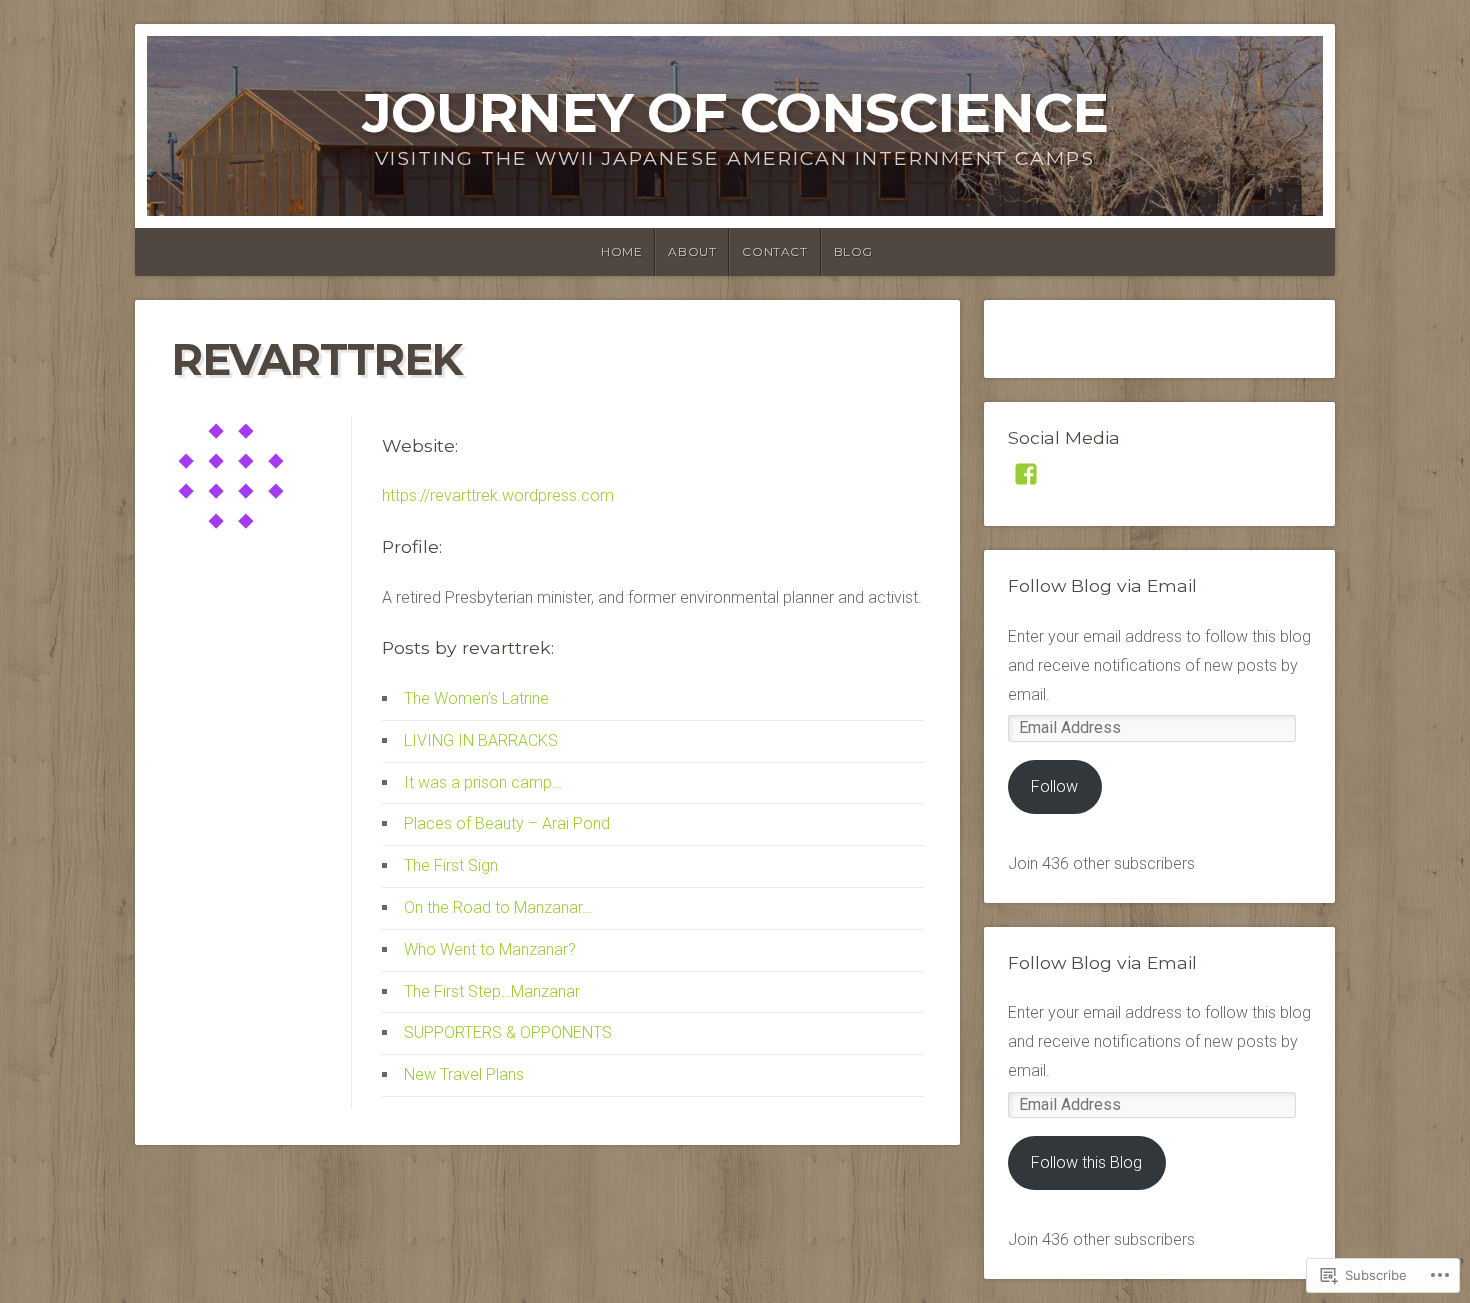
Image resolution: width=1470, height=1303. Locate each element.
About (692, 251)
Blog (853, 251)
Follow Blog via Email (1102, 585)
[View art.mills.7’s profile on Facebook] (1026, 474)
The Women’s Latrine (476, 698)
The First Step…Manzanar (492, 991)
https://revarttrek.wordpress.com (498, 495)
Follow (1054, 786)
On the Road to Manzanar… (498, 907)
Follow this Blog (1086, 1162)
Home (621, 251)
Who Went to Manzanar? (490, 949)
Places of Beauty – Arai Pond (507, 823)
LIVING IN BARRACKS (481, 740)
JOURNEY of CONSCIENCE (735, 112)
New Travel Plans (464, 1074)
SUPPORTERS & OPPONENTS (508, 1032)
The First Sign (451, 865)
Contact (774, 251)
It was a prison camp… (483, 782)
